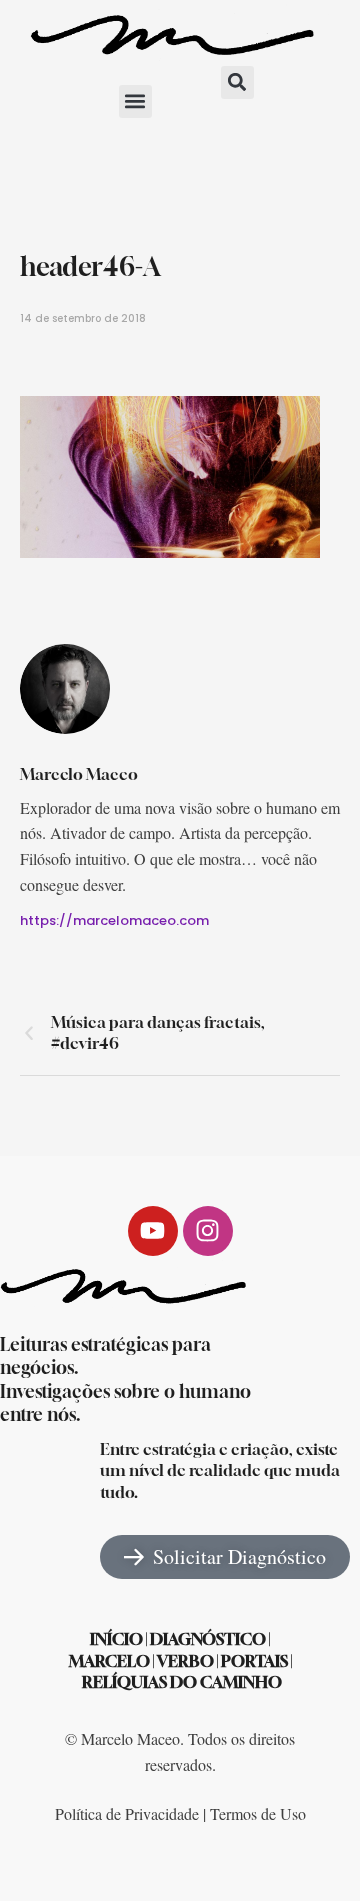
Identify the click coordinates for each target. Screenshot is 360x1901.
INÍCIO (116, 1639)
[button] (135, 101)
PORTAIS (254, 1661)
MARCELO (109, 1661)
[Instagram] (208, 1231)
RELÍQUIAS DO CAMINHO (182, 1682)
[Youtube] (153, 1231)
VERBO (185, 1661)
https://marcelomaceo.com (114, 920)
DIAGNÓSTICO (208, 1639)
